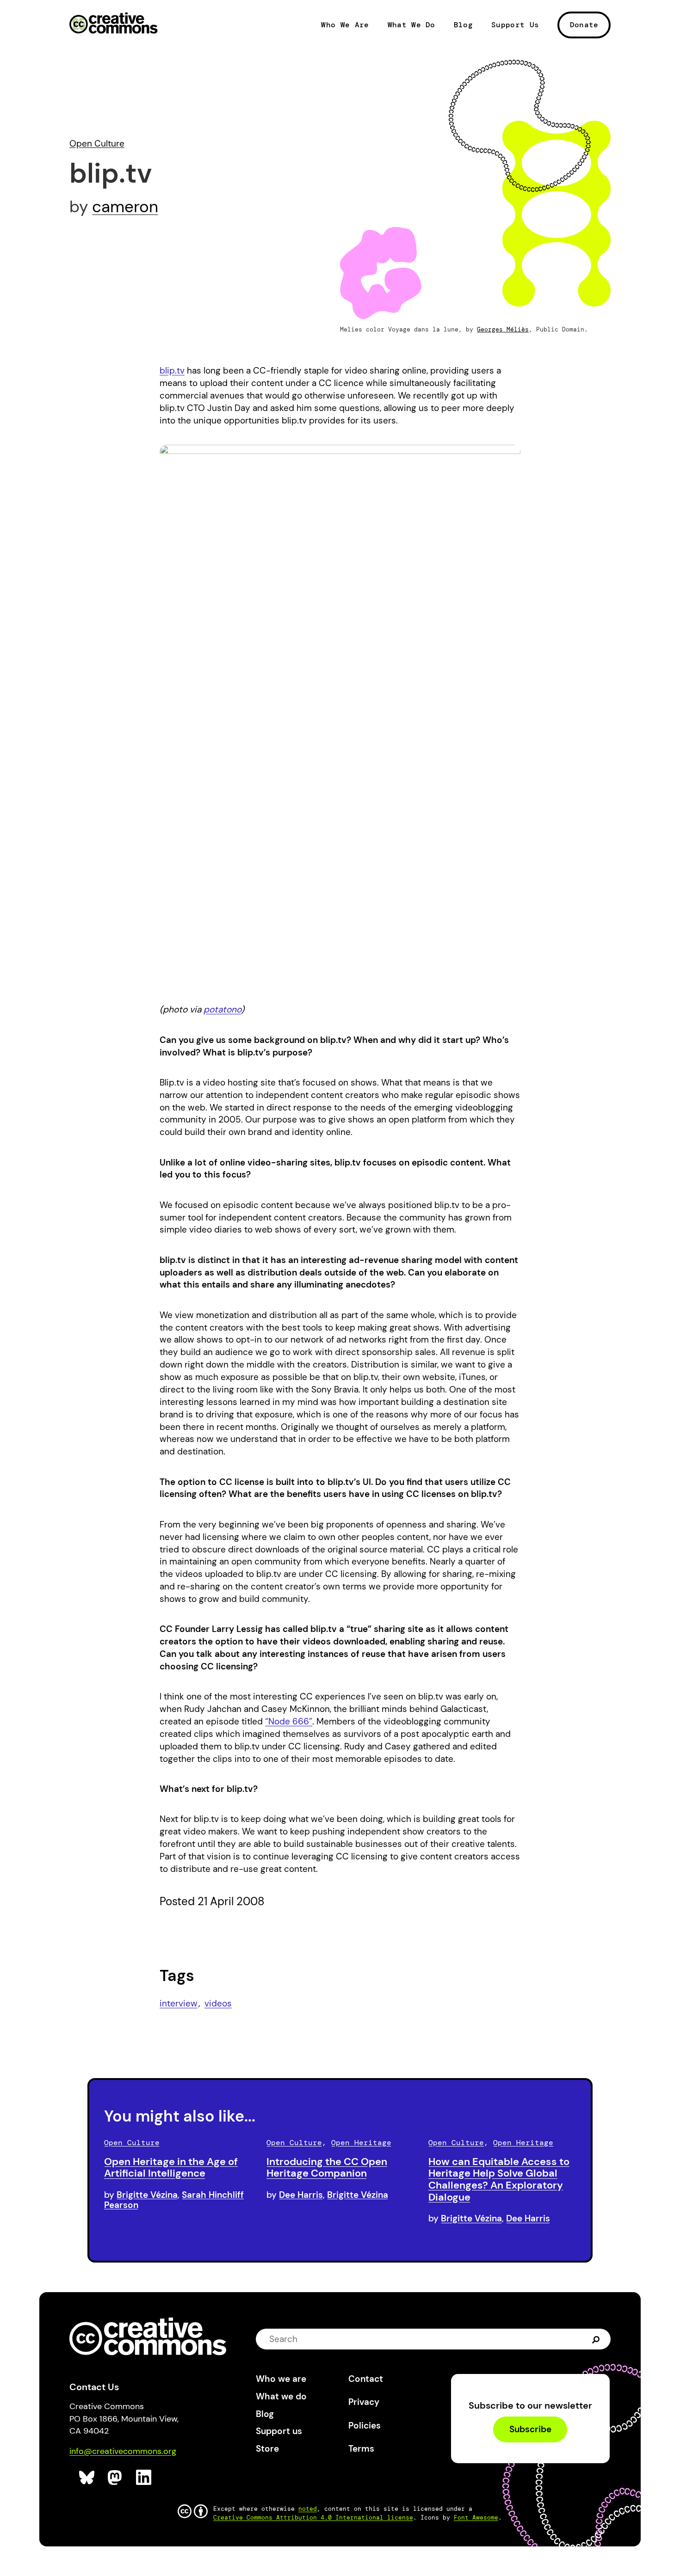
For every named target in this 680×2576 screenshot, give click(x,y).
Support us (279, 2431)
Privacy (364, 2402)
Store (267, 2449)
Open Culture (97, 144)
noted (308, 2509)
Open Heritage (361, 2143)
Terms (361, 2449)
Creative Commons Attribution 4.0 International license (313, 2518)
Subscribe (530, 2430)
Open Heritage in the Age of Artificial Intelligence (171, 2168)
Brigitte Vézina (147, 2195)
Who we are (281, 2379)
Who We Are (345, 25)
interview (179, 2003)
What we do (281, 2396)
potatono (222, 1009)
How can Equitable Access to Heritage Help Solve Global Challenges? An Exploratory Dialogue (499, 2179)
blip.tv (172, 371)
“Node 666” (289, 1721)
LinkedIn (144, 2478)
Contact (366, 2379)
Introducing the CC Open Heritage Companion (327, 2168)
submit (596, 2339)
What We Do (411, 25)
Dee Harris (301, 2195)
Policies (365, 2426)
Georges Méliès (503, 329)
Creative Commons (114, 24)
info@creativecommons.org (123, 2451)
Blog (463, 25)
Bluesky (87, 2478)
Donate (584, 25)
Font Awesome (476, 2518)
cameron (125, 207)
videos (218, 2003)
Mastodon (116, 2478)
